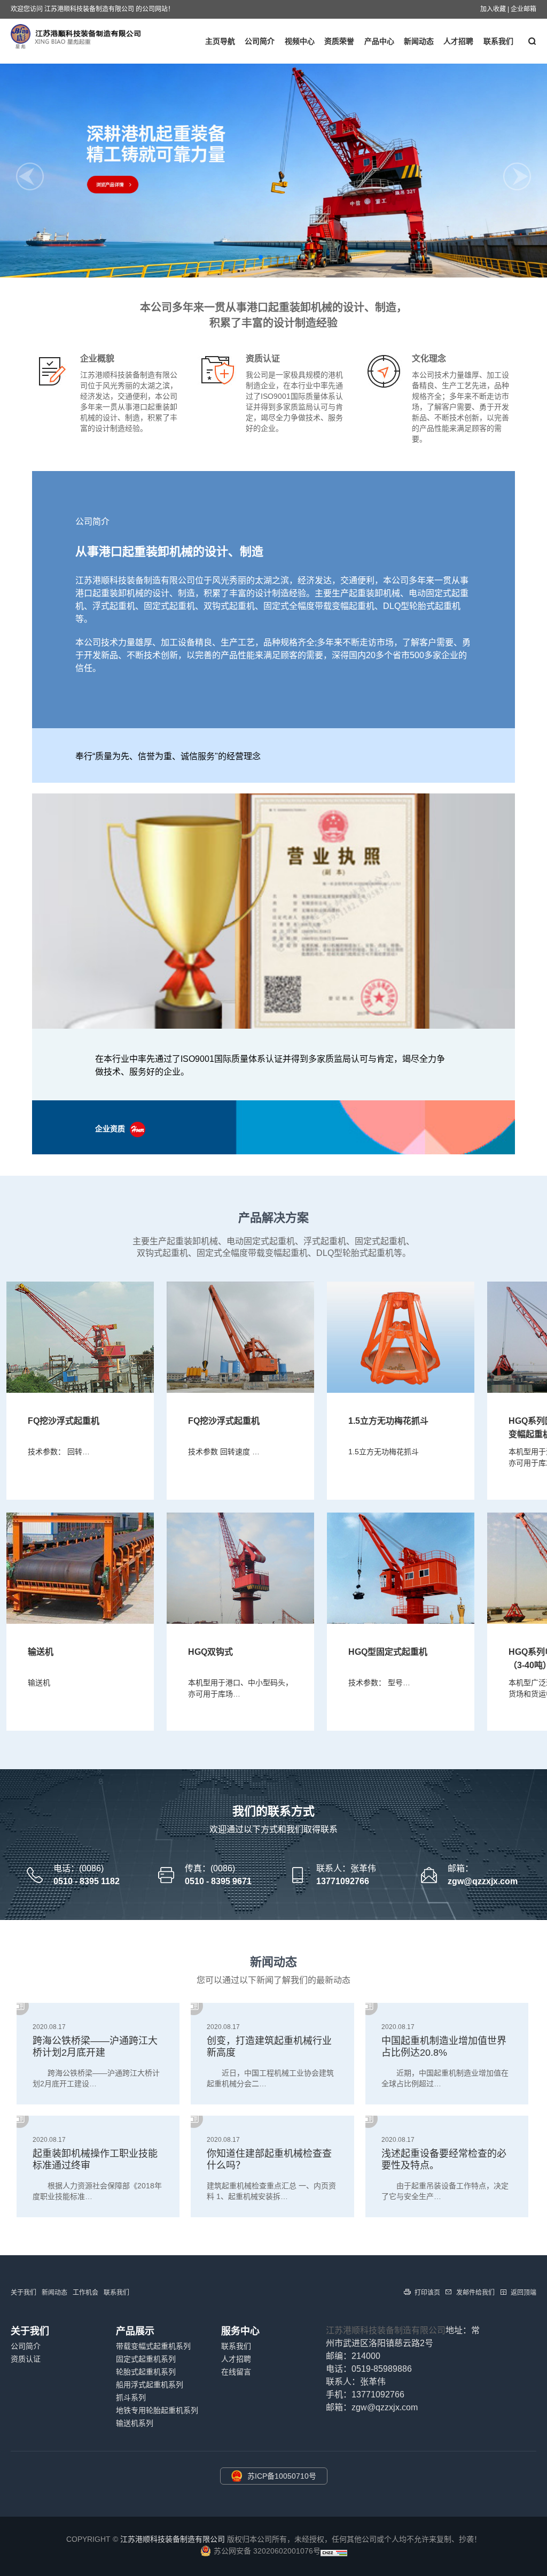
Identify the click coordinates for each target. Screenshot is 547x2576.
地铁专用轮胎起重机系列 (157, 2410)
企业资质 (111, 1129)
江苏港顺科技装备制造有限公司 (386, 2330)
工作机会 (85, 2293)
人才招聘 (458, 41)
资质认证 (26, 2359)
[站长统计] (334, 2554)
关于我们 (24, 2293)
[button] (261, 257)
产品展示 (135, 2331)
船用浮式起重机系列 (150, 2385)
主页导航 (220, 41)
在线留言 (236, 2372)
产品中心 (379, 41)
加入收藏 (493, 9)
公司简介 (260, 41)
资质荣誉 (339, 41)
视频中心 (300, 41)
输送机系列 (135, 2423)
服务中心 (240, 2331)
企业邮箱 (523, 9)
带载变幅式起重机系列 (153, 2346)
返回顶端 (523, 2293)
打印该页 (427, 2293)
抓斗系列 (131, 2397)
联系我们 (498, 41)
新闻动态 (419, 41)
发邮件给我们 (475, 2293)
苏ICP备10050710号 (282, 2476)
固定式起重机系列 (146, 2359)
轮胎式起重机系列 (146, 2372)
